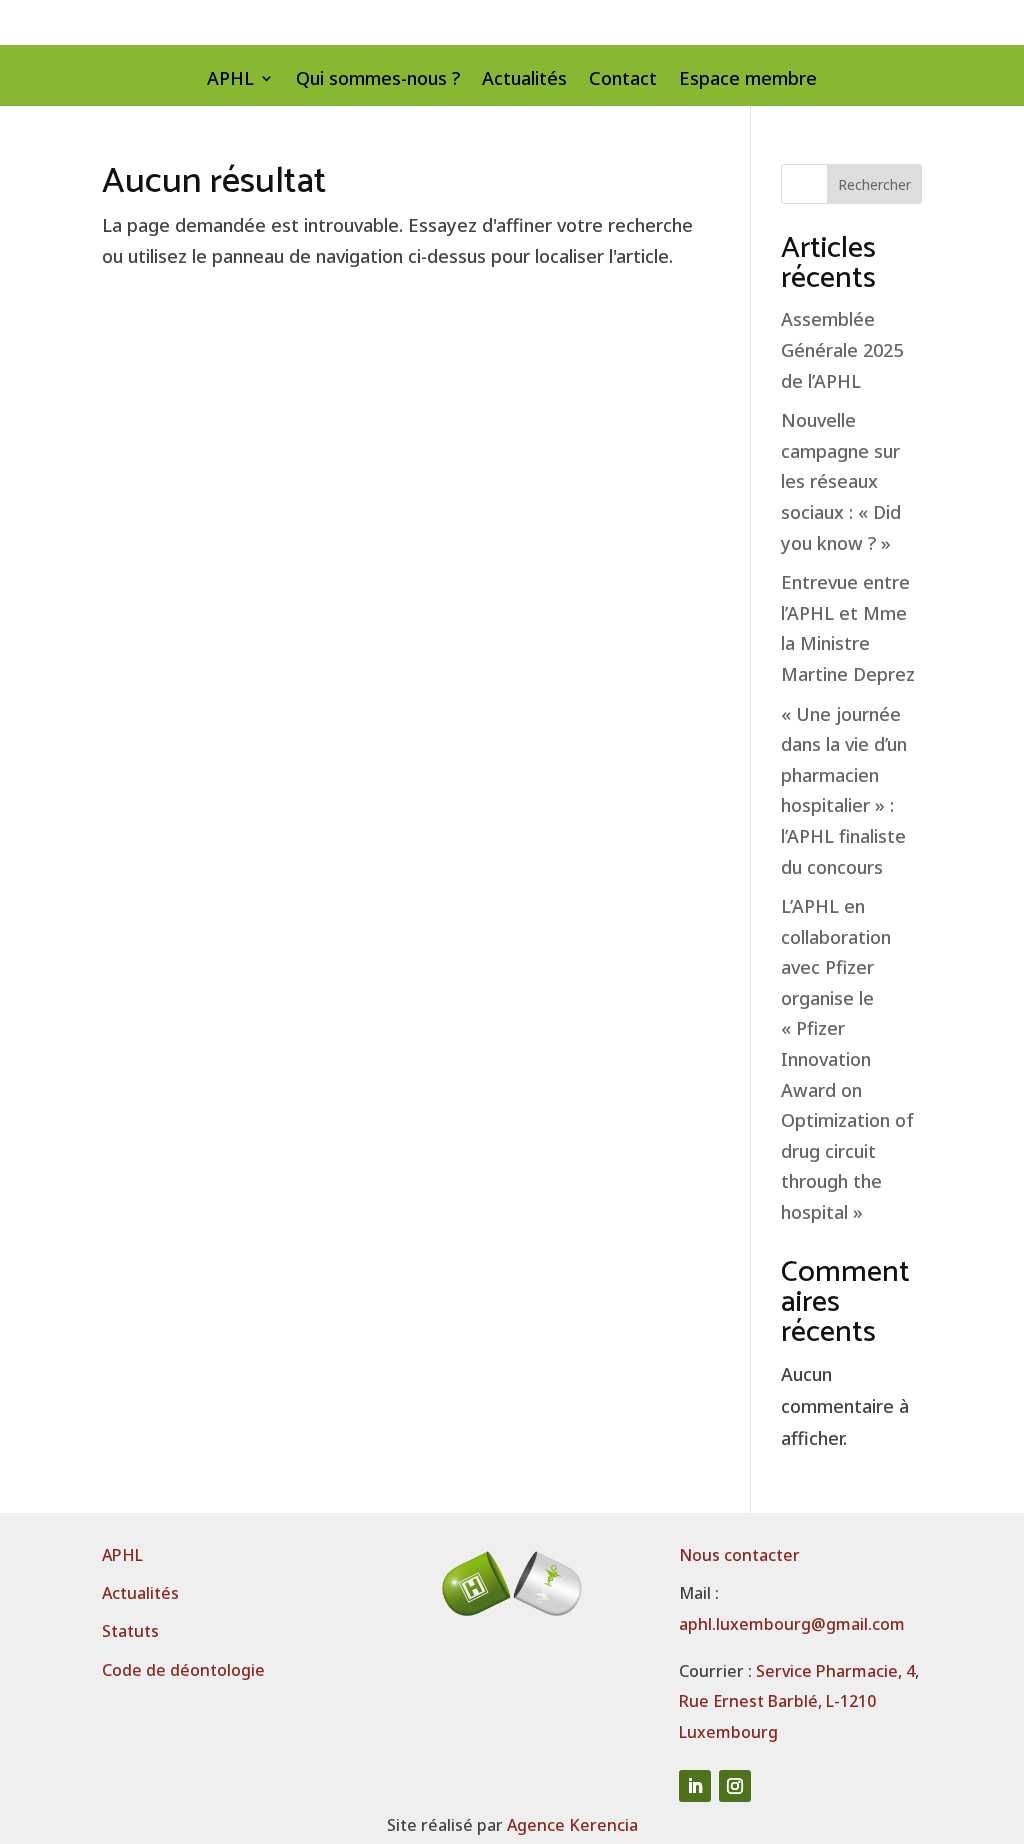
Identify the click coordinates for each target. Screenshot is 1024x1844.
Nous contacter (739, 1555)
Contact (623, 80)
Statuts (130, 1631)
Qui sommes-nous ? (378, 80)
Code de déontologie (183, 1670)
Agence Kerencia (572, 1825)
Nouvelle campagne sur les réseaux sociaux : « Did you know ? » (841, 481)
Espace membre (748, 80)
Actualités (524, 80)
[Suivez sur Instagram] (735, 1786)
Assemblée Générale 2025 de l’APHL (842, 349)
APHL (230, 80)
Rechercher (874, 184)
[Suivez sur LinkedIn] (695, 1786)
